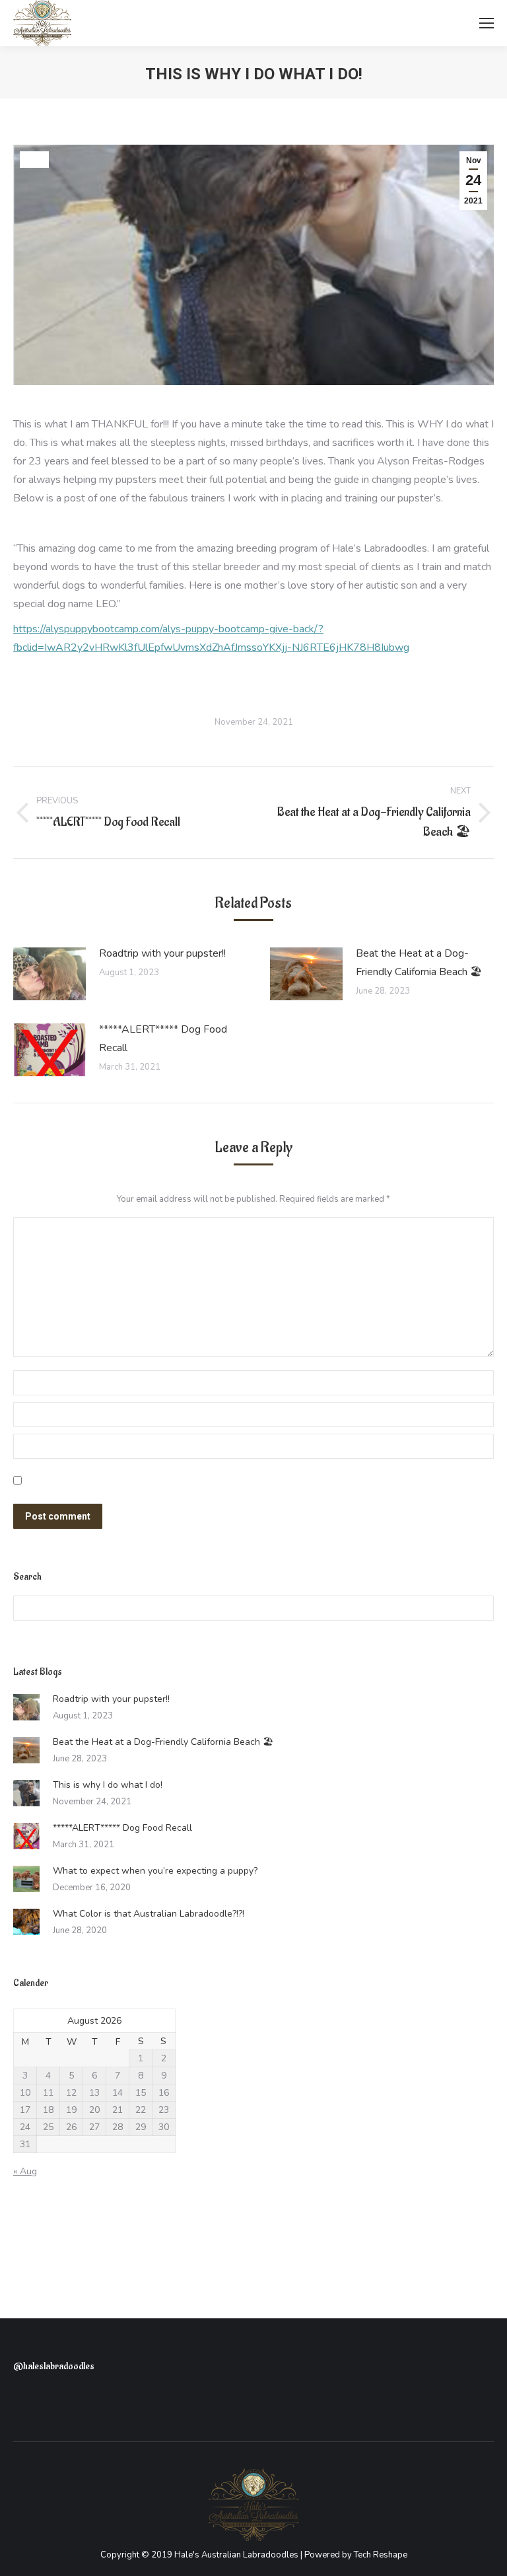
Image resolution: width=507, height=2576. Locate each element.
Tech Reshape (381, 2555)
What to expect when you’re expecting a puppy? (155, 1871)
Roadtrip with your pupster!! (162, 953)
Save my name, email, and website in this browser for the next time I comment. (175, 1482)
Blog (34, 160)
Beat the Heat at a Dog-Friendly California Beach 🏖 (419, 963)
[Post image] (50, 974)
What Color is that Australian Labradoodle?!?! (149, 1914)
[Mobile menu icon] (487, 23)
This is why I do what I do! (108, 1785)
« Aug (25, 2171)
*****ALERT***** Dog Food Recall (163, 1039)
